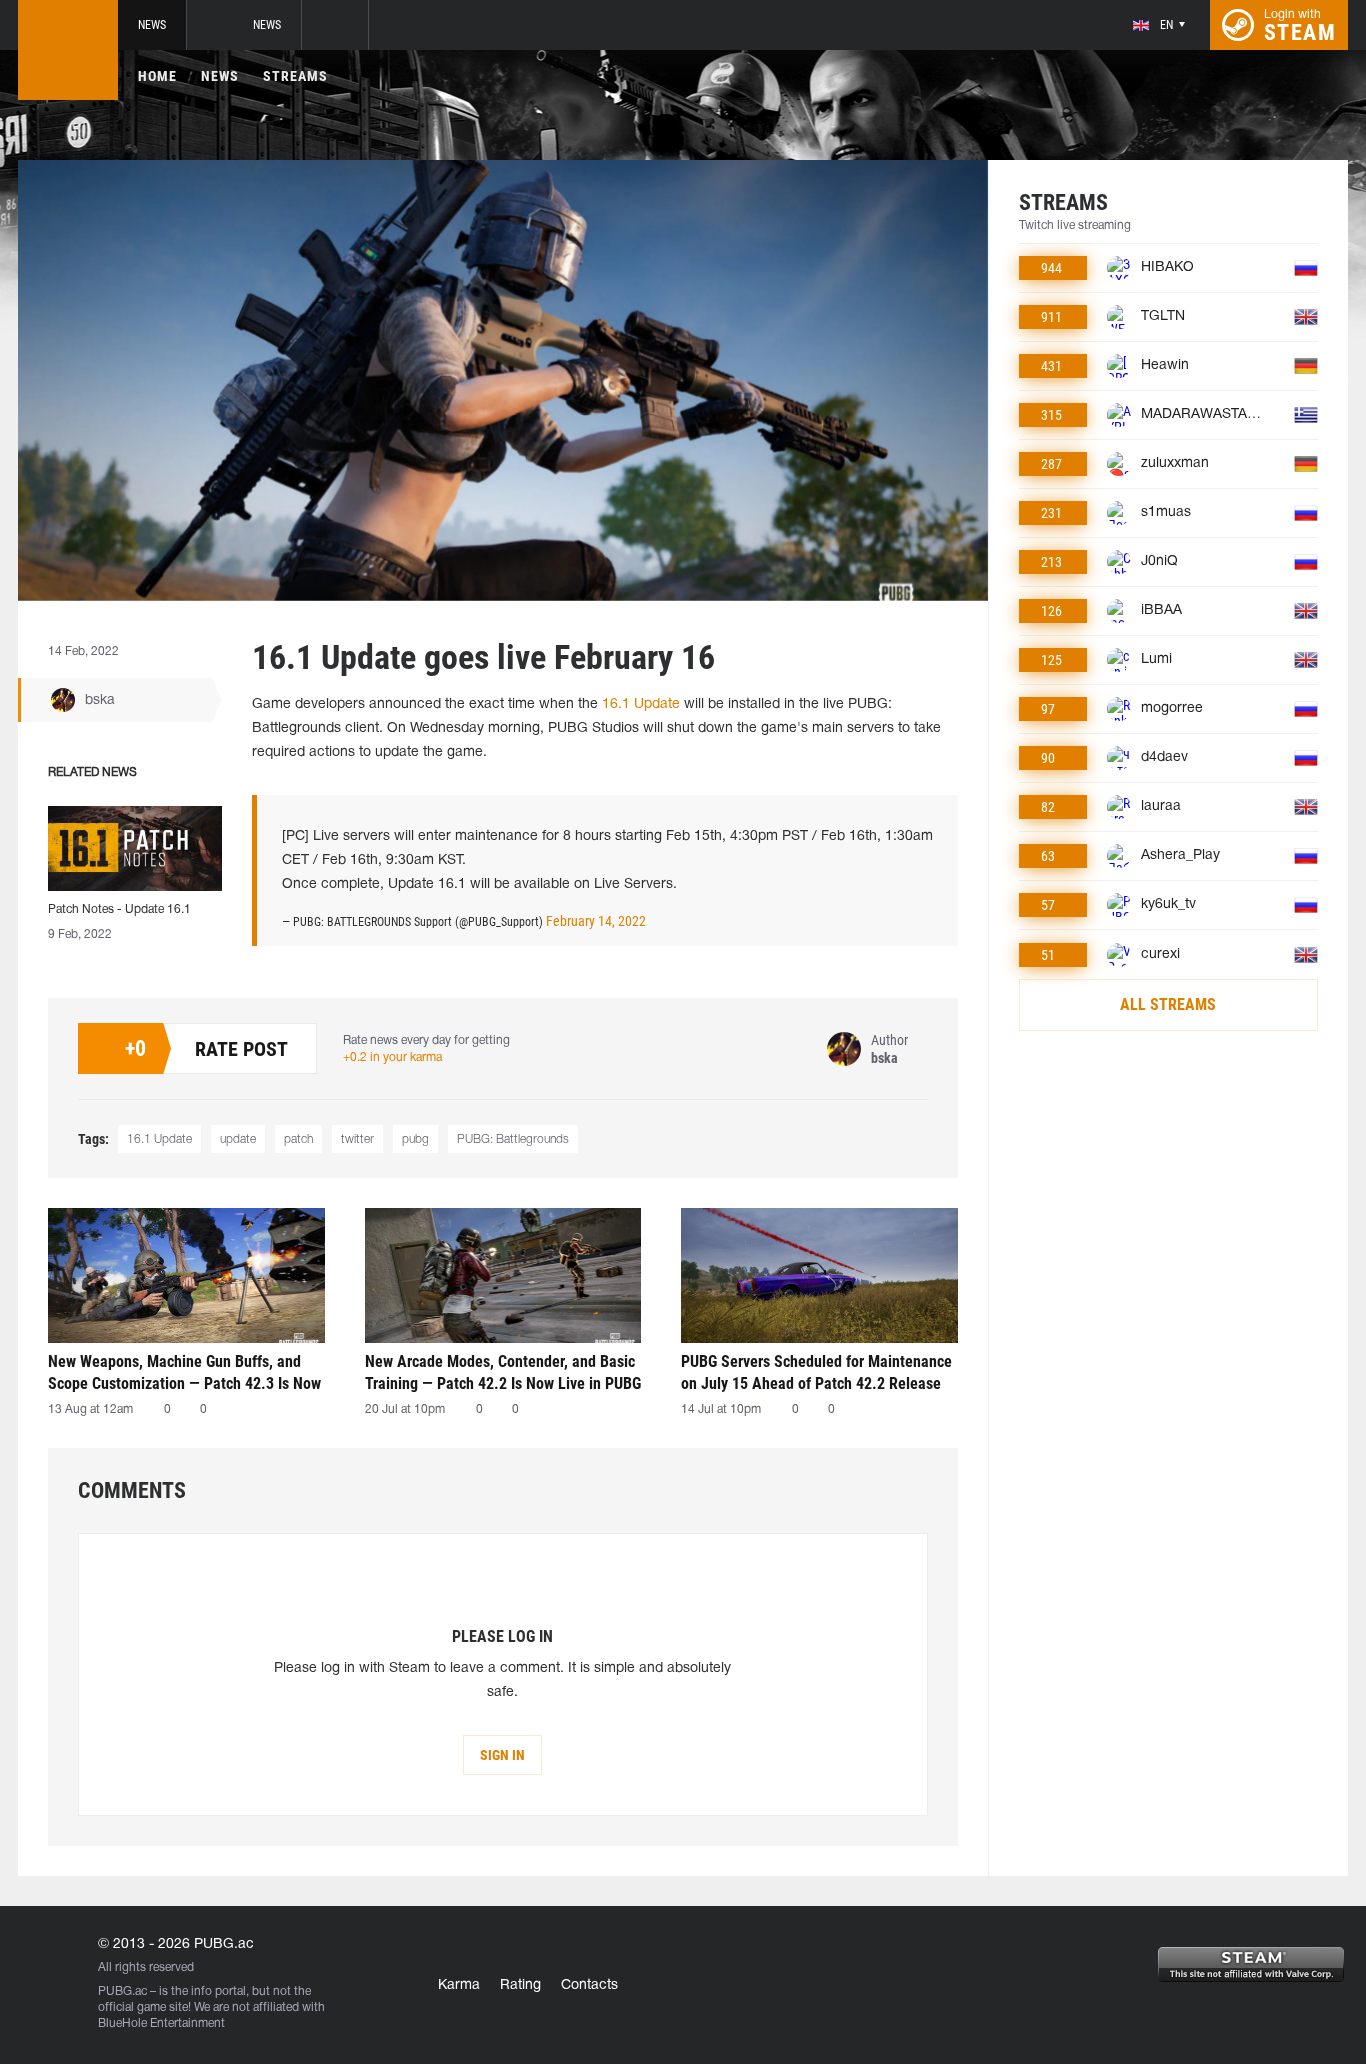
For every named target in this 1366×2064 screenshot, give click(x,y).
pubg (415, 1139)
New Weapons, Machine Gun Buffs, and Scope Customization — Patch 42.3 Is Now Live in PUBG (184, 1372)
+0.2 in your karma (392, 1057)
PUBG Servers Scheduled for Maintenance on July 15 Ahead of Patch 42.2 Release (816, 1372)
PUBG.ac (122, 1991)
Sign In (502, 1755)
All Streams (1168, 1004)
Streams (295, 76)
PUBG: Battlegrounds (513, 1139)
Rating (520, 1985)
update (238, 1139)
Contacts (589, 1985)
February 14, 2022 (596, 921)
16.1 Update (641, 704)
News (152, 25)
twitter (357, 1139)
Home (157, 76)
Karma (459, 1985)
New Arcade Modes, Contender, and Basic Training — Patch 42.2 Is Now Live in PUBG (503, 1372)
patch (298, 1139)
